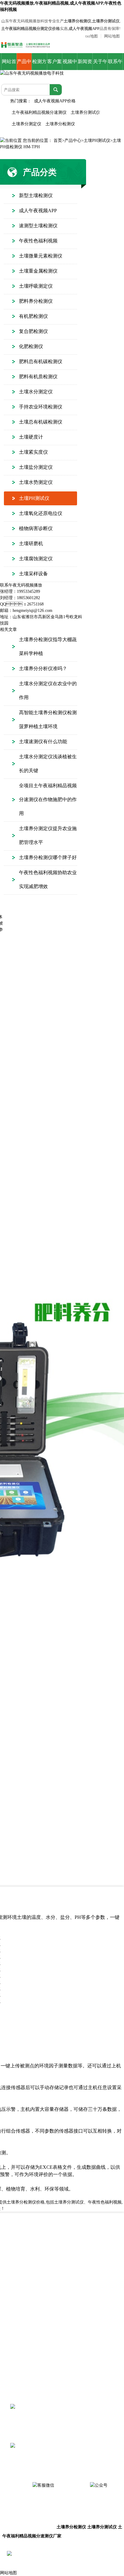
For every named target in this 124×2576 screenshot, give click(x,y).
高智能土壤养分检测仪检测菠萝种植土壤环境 (48, 719)
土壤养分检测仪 (60, 124)
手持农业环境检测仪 (41, 407)
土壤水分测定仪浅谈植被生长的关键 (48, 764)
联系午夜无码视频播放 (115, 64)
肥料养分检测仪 (36, 301)
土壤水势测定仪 (36, 482)
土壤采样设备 (33, 574)
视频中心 (70, 64)
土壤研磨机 (31, 543)
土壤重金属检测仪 (38, 271)
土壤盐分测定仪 (36, 467)
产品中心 (24, 64)
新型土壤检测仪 (36, 195)
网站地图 (112, 36)
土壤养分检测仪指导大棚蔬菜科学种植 (48, 646)
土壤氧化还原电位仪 (41, 513)
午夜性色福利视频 (38, 241)
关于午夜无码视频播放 (100, 64)
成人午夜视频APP (38, 211)
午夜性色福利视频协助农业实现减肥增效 (48, 879)
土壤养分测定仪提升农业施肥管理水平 (48, 835)
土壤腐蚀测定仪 (36, 559)
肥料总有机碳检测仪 (41, 361)
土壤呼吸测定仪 (36, 286)
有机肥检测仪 (33, 316)
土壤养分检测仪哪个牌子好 (48, 857)
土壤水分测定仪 (36, 392)
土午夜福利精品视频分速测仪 (39, 112)
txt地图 (92, 36)
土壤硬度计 (31, 437)
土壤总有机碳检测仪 (41, 422)
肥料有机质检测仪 (38, 377)
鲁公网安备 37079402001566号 (58, 2554)
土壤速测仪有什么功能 (43, 741)
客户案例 (54, 64)
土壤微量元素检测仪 (41, 256)
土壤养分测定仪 (26, 124)
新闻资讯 (85, 64)
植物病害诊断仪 (36, 528)
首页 (58, 141)
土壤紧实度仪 (33, 452)
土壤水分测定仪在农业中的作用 (48, 690)
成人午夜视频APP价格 (55, 101)
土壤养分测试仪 (85, 112)
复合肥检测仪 (33, 331)
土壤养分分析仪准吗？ (43, 668)
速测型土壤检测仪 (38, 226)
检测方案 (39, 64)
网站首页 (9, 64)
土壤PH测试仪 (97, 141)
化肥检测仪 (31, 346)
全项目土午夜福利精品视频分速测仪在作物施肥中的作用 (48, 799)
